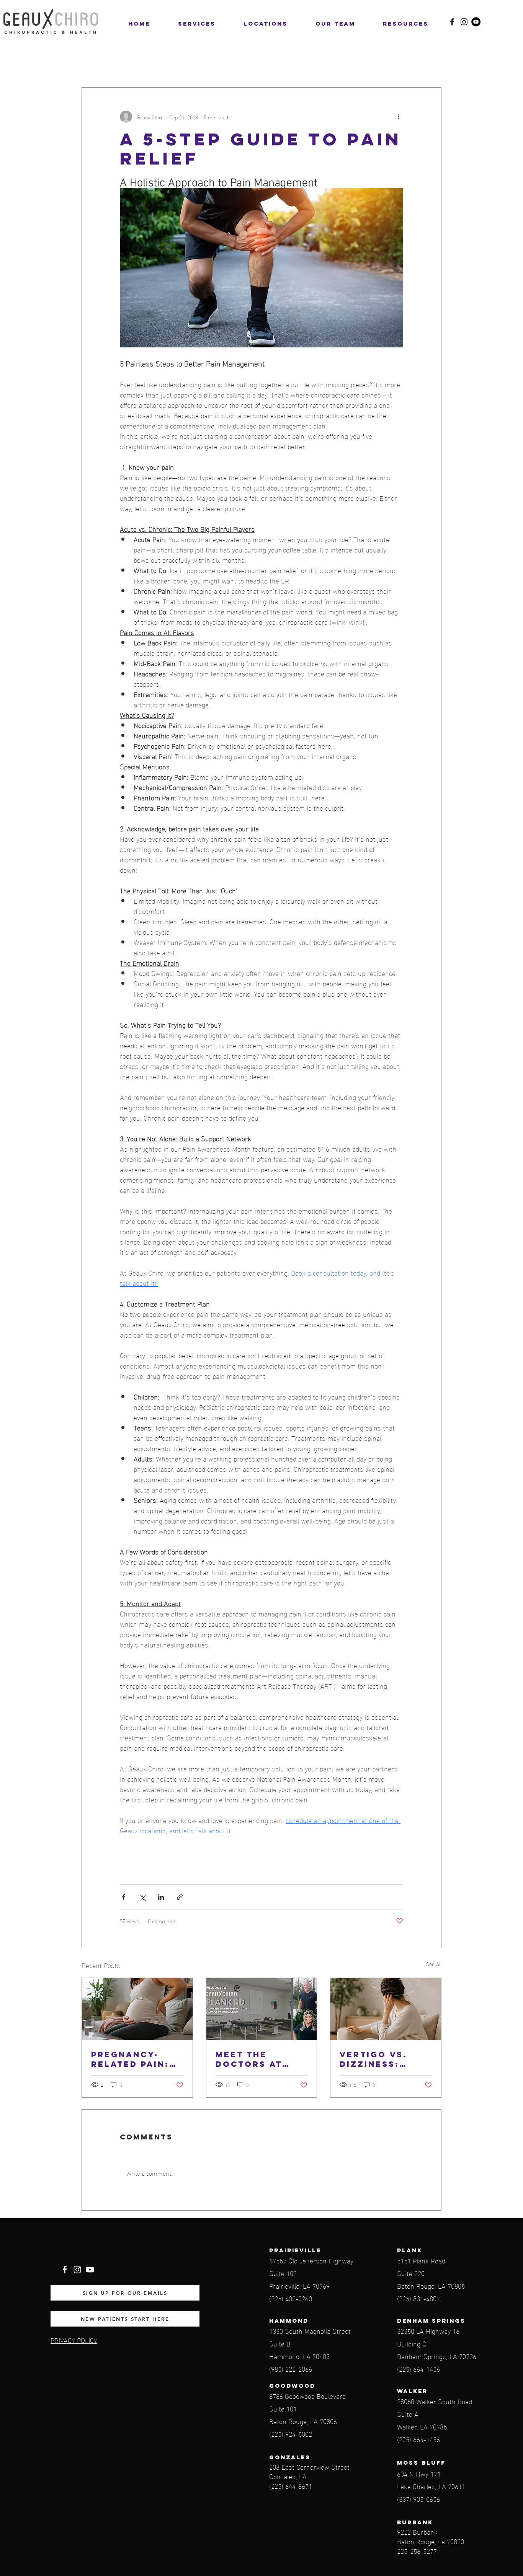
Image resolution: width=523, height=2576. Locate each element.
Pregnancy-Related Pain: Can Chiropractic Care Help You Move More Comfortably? (132, 2059)
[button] (265, 24)
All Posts (94, 64)
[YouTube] (476, 22)
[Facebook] (452, 22)
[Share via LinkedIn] (161, 1897)
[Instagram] (464, 22)
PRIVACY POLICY (74, 2340)
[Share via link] (180, 1897)
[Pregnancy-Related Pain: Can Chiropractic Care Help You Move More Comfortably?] (137, 2009)
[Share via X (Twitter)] (142, 1897)
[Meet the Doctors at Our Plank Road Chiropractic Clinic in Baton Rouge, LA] (262, 2009)
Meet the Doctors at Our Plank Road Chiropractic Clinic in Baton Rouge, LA (260, 2059)
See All (434, 1964)
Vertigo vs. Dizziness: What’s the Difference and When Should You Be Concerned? (384, 2059)
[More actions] (399, 117)
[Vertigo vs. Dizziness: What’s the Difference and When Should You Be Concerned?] (386, 2009)
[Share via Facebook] (123, 1897)
